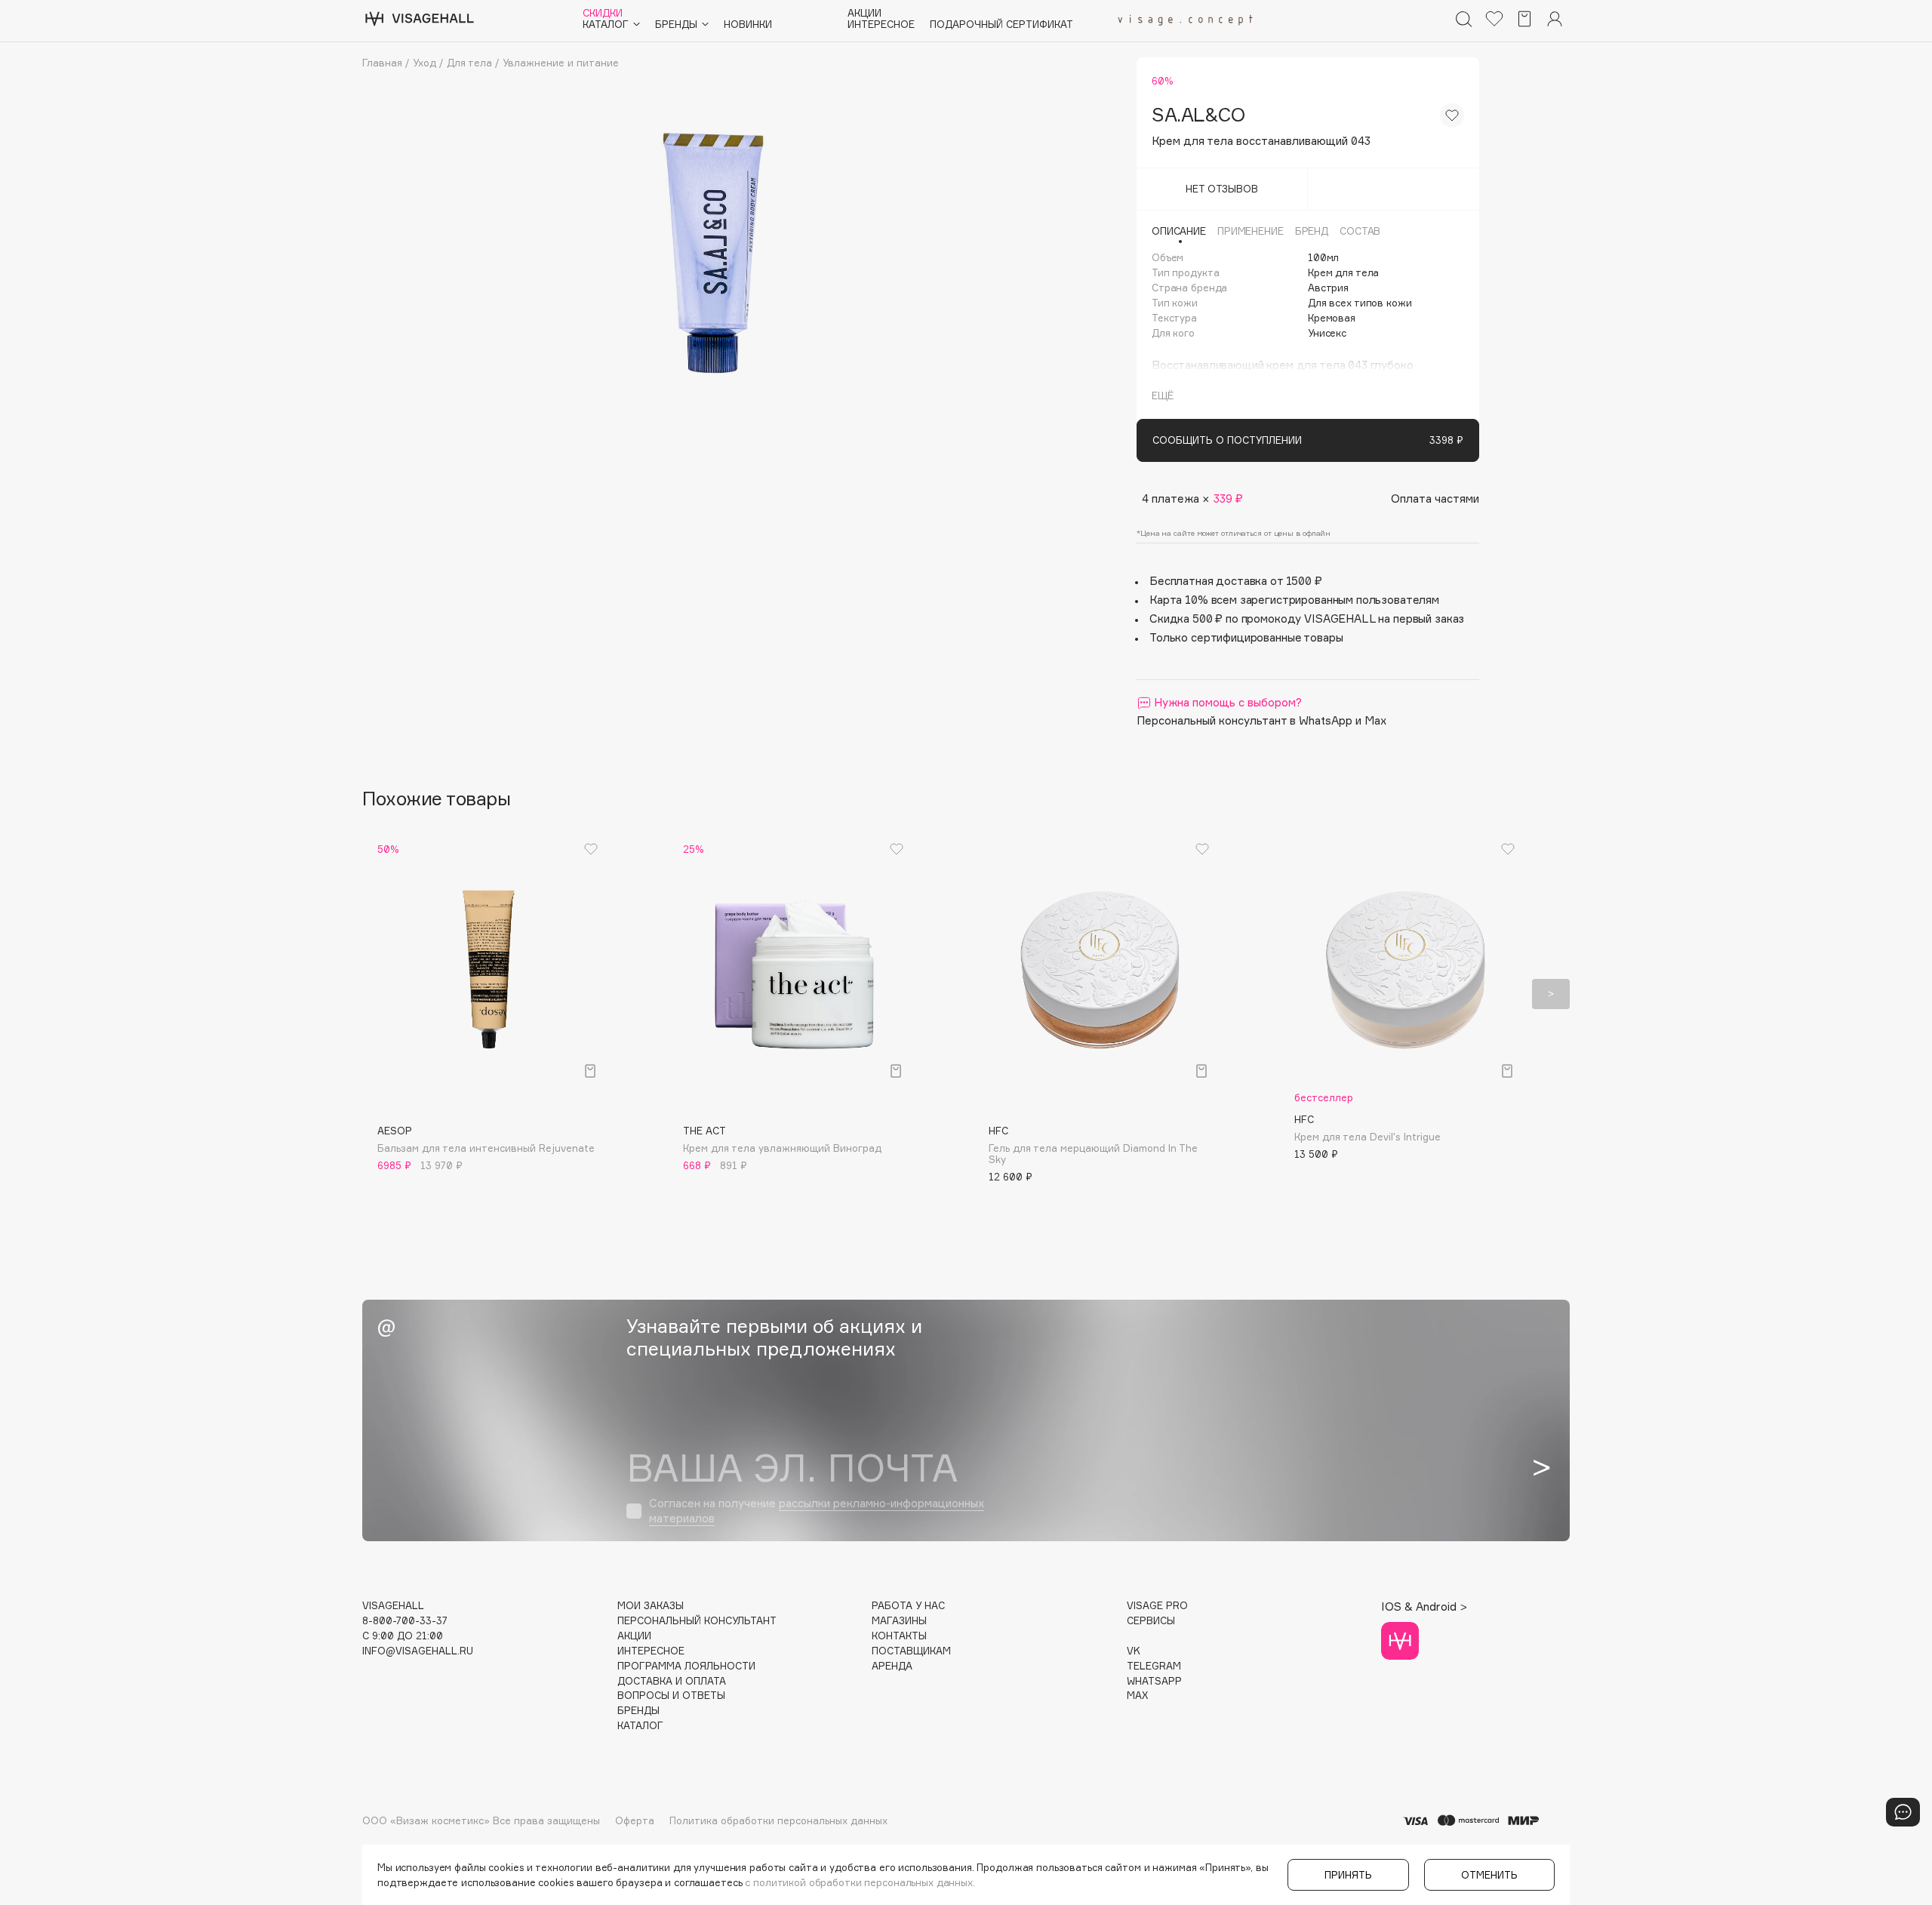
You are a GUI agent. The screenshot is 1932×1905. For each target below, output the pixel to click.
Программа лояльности (686, 1666)
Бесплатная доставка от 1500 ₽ (1236, 581)
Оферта (635, 1820)
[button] (381, 994)
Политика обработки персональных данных (778, 1820)
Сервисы (1151, 1621)
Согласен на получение (817, 1511)
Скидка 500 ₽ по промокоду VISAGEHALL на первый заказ (1307, 619)
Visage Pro (1157, 1606)
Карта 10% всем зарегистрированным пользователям (1294, 600)
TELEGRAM (1154, 1666)
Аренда (892, 1666)
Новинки (748, 25)
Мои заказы (651, 1606)
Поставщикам (911, 1651)
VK (1134, 1651)
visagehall (393, 1606)
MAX (1137, 1696)
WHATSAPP (1154, 1681)
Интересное (881, 25)
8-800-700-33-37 (405, 1621)
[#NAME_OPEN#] (1903, 1812)
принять (1348, 1875)
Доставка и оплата (672, 1681)
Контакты (899, 1636)
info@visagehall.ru (418, 1651)
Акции (864, 13)
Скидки (603, 13)
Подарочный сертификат (1001, 25)
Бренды (638, 1711)
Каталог (640, 1726)
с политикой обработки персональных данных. (860, 1882)
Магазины (899, 1621)
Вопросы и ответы (671, 1696)
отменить (1489, 1875)
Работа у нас (908, 1606)
